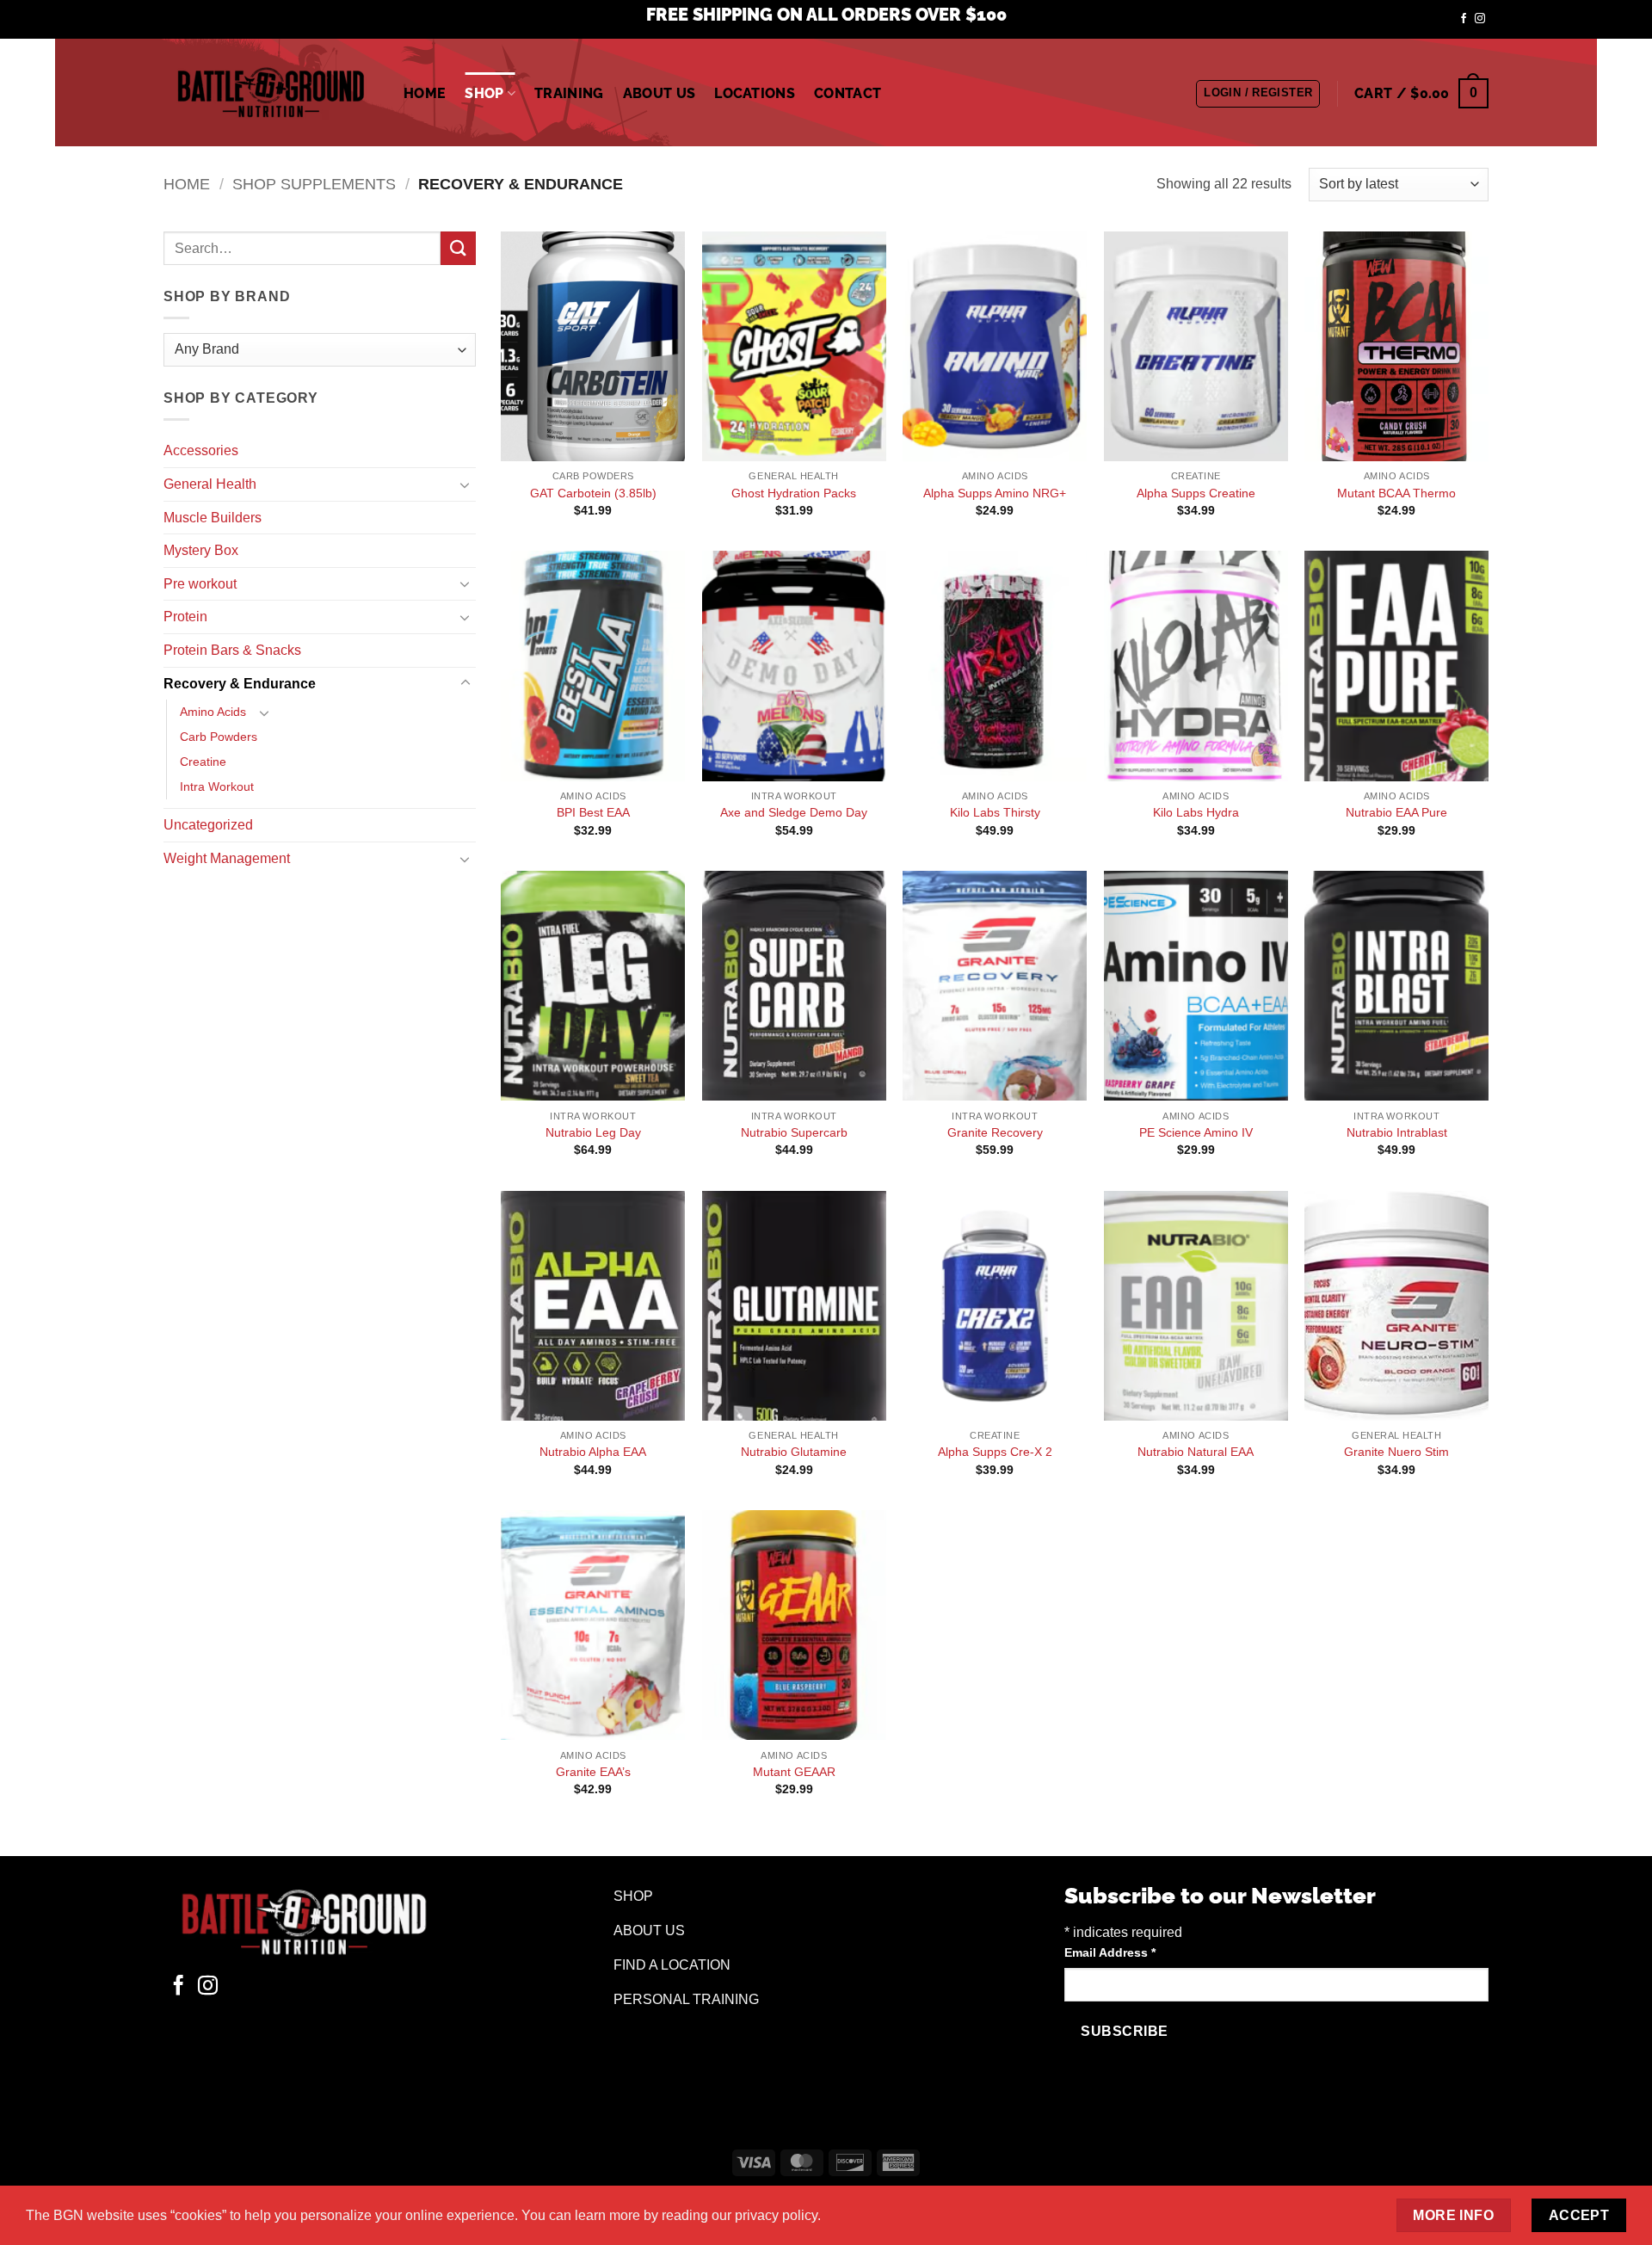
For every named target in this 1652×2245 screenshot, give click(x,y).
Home (425, 93)
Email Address (1110, 1952)
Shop (484, 93)
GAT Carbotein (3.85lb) (593, 493)
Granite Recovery (995, 1132)
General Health (210, 484)
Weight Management (227, 858)
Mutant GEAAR (794, 1772)
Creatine (203, 762)
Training (569, 93)
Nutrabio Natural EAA (1196, 1452)
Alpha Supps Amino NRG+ (995, 493)
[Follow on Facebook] (1464, 19)
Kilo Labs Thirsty (995, 812)
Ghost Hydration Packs (794, 493)
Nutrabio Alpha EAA (593, 1452)
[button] (1258, 94)
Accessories (201, 450)
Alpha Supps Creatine (1196, 493)
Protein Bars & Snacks (232, 650)
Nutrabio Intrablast (1397, 1132)
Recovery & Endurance (240, 684)
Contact (848, 93)
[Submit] (458, 248)
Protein (185, 617)
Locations (755, 93)
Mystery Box (201, 550)
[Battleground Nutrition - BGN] (271, 93)
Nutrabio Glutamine (794, 1452)
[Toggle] (465, 484)
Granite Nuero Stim (1396, 1452)
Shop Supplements (314, 184)
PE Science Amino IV (1196, 1132)
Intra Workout (217, 786)
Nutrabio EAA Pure (1396, 812)
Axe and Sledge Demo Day (794, 812)
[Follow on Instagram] (1480, 19)
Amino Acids (213, 712)
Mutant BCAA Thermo (1396, 493)
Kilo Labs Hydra (1196, 812)
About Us (660, 93)
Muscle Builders (213, 518)
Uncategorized (208, 825)
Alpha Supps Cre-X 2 (995, 1452)
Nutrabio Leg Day (593, 1132)
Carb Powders (219, 737)
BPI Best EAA (593, 812)
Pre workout (200, 584)
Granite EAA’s (593, 1772)
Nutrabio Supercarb (794, 1132)
